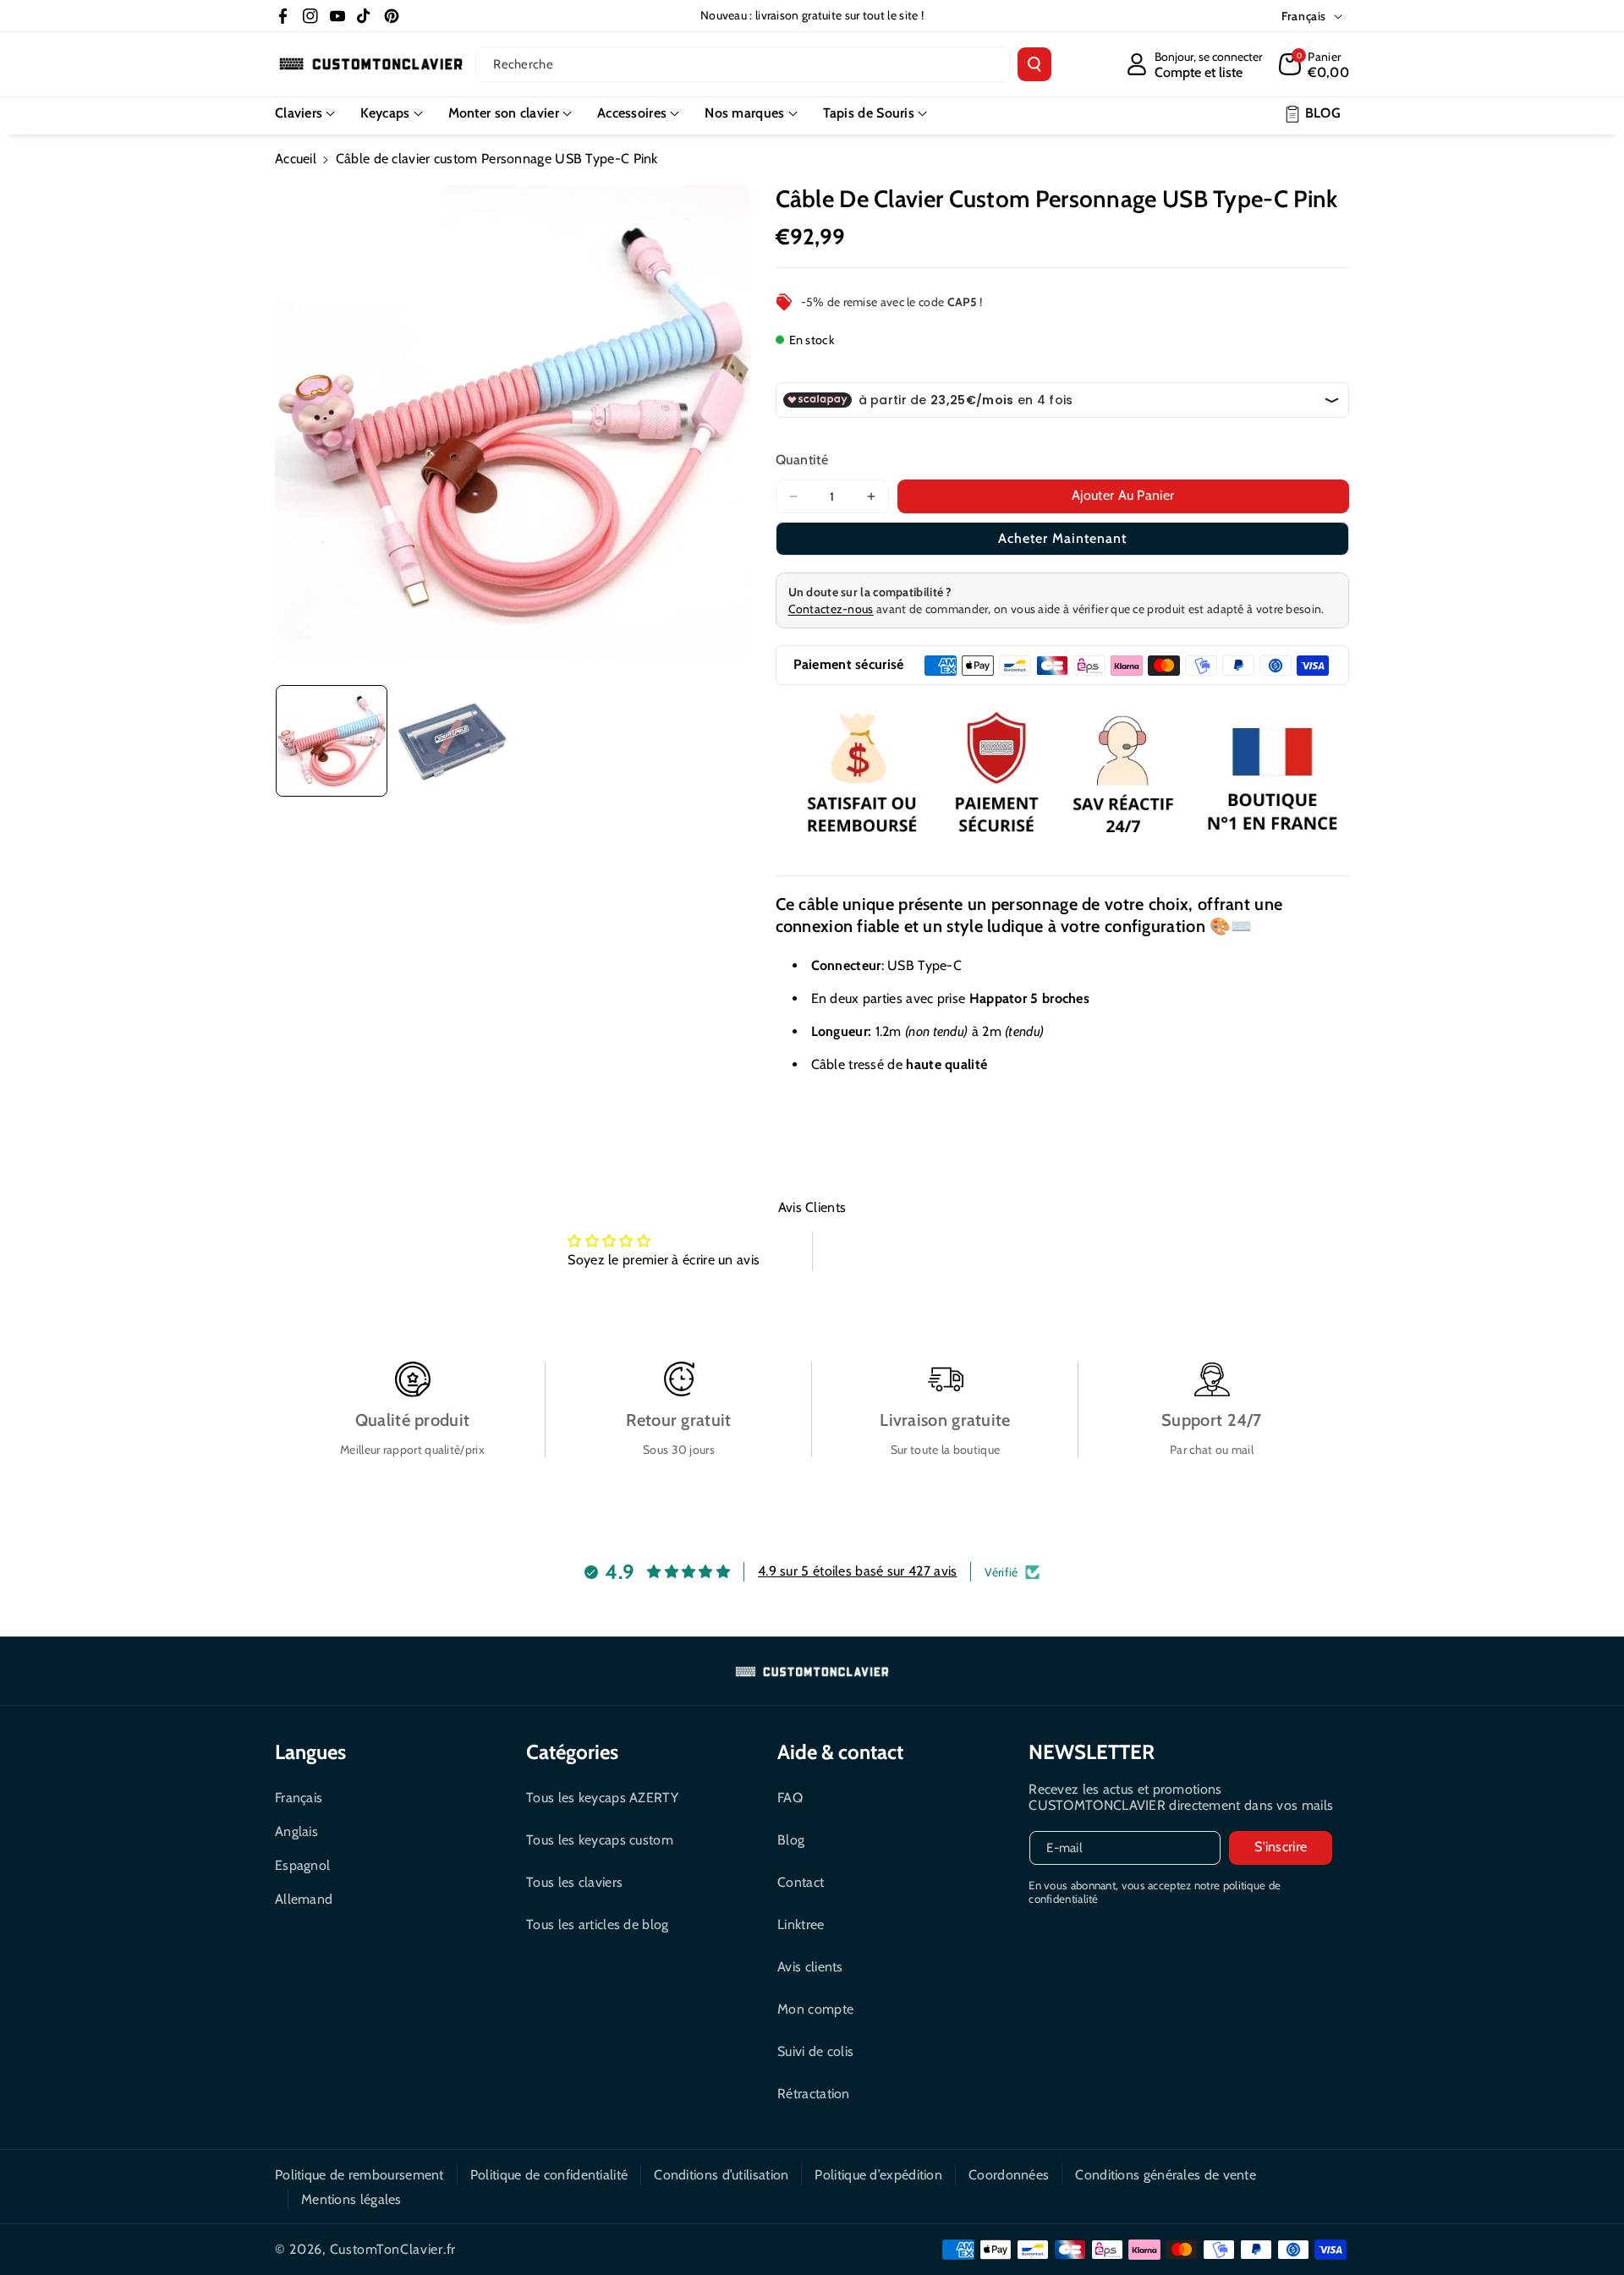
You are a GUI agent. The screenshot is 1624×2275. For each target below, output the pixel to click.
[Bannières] (1063, 776)
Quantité (802, 460)
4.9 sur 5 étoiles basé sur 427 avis (858, 1571)
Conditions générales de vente (1166, 2175)
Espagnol (302, 1865)
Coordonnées (1009, 2175)
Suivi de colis (815, 2051)
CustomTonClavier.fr (393, 2249)
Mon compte (815, 2009)
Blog (791, 1840)
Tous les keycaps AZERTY (602, 1798)
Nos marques (744, 113)
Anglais (296, 1831)
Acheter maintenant (1062, 538)
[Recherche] (1034, 64)
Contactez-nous (831, 609)
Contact (801, 1882)
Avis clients (810, 1967)
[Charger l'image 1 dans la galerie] (332, 741)
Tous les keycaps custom (600, 1840)
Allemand (304, 1899)
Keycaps (385, 113)
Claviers (299, 113)
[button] (1314, 64)
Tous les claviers (574, 1882)
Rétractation (814, 2094)
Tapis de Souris (869, 113)
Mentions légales (351, 2199)
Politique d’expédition (878, 2175)
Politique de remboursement (359, 2175)
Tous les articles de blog (598, 1924)
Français (299, 1798)
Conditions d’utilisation (721, 2175)
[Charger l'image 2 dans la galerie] (452, 741)
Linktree (801, 1924)
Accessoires (632, 113)
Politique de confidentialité (549, 2175)
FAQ (790, 1798)
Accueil (296, 159)
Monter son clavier (504, 113)
